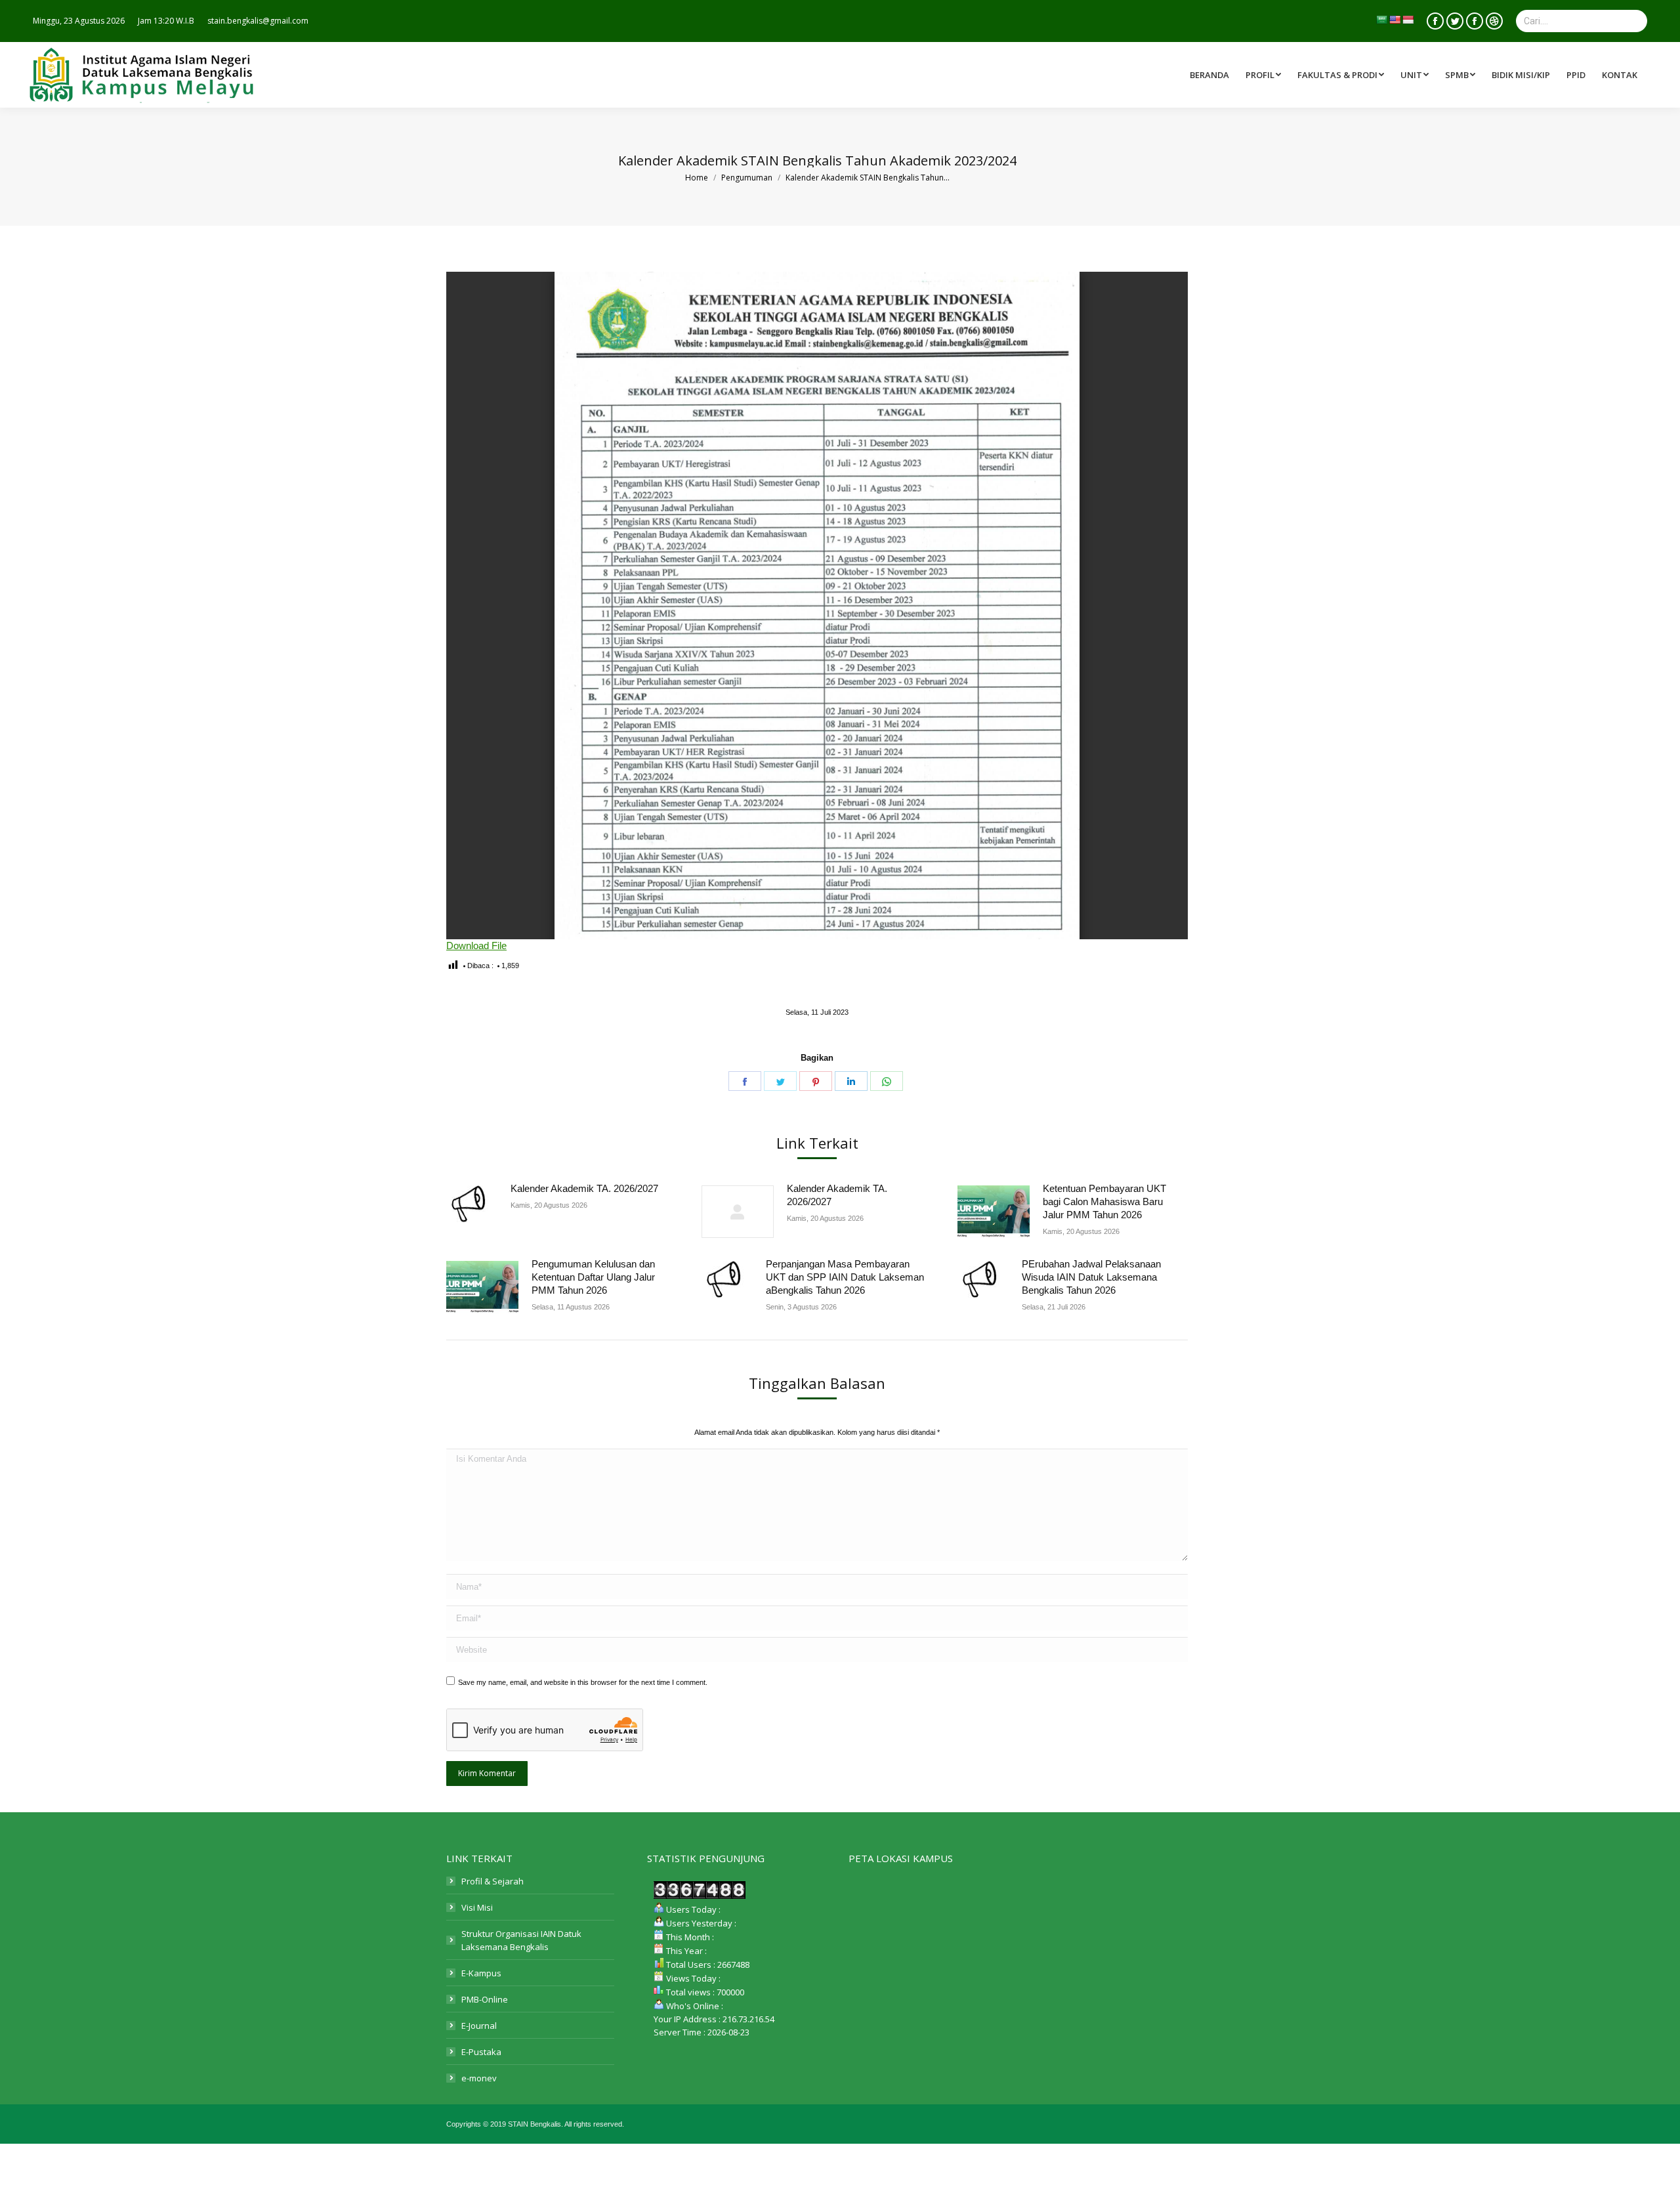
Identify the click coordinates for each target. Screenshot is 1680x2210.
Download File (476, 946)
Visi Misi (477, 1907)
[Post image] (472, 1204)
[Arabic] (1381, 20)
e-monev (479, 2078)
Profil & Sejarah (493, 1881)
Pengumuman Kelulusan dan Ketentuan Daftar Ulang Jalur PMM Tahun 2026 (593, 1277)
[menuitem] (1342, 75)
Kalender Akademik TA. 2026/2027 (584, 1188)
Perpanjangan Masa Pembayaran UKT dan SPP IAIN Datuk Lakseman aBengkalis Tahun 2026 (845, 1277)
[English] (1395, 20)
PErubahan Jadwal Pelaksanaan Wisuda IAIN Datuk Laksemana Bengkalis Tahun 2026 (1091, 1277)
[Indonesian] (1408, 20)
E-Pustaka (481, 2052)
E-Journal (479, 2026)
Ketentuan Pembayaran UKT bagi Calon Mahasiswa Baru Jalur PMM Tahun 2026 (1104, 1201)
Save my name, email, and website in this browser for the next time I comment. (583, 1682)
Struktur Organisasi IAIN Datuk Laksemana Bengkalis (521, 1940)
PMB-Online (485, 1999)
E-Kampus (481, 1973)
